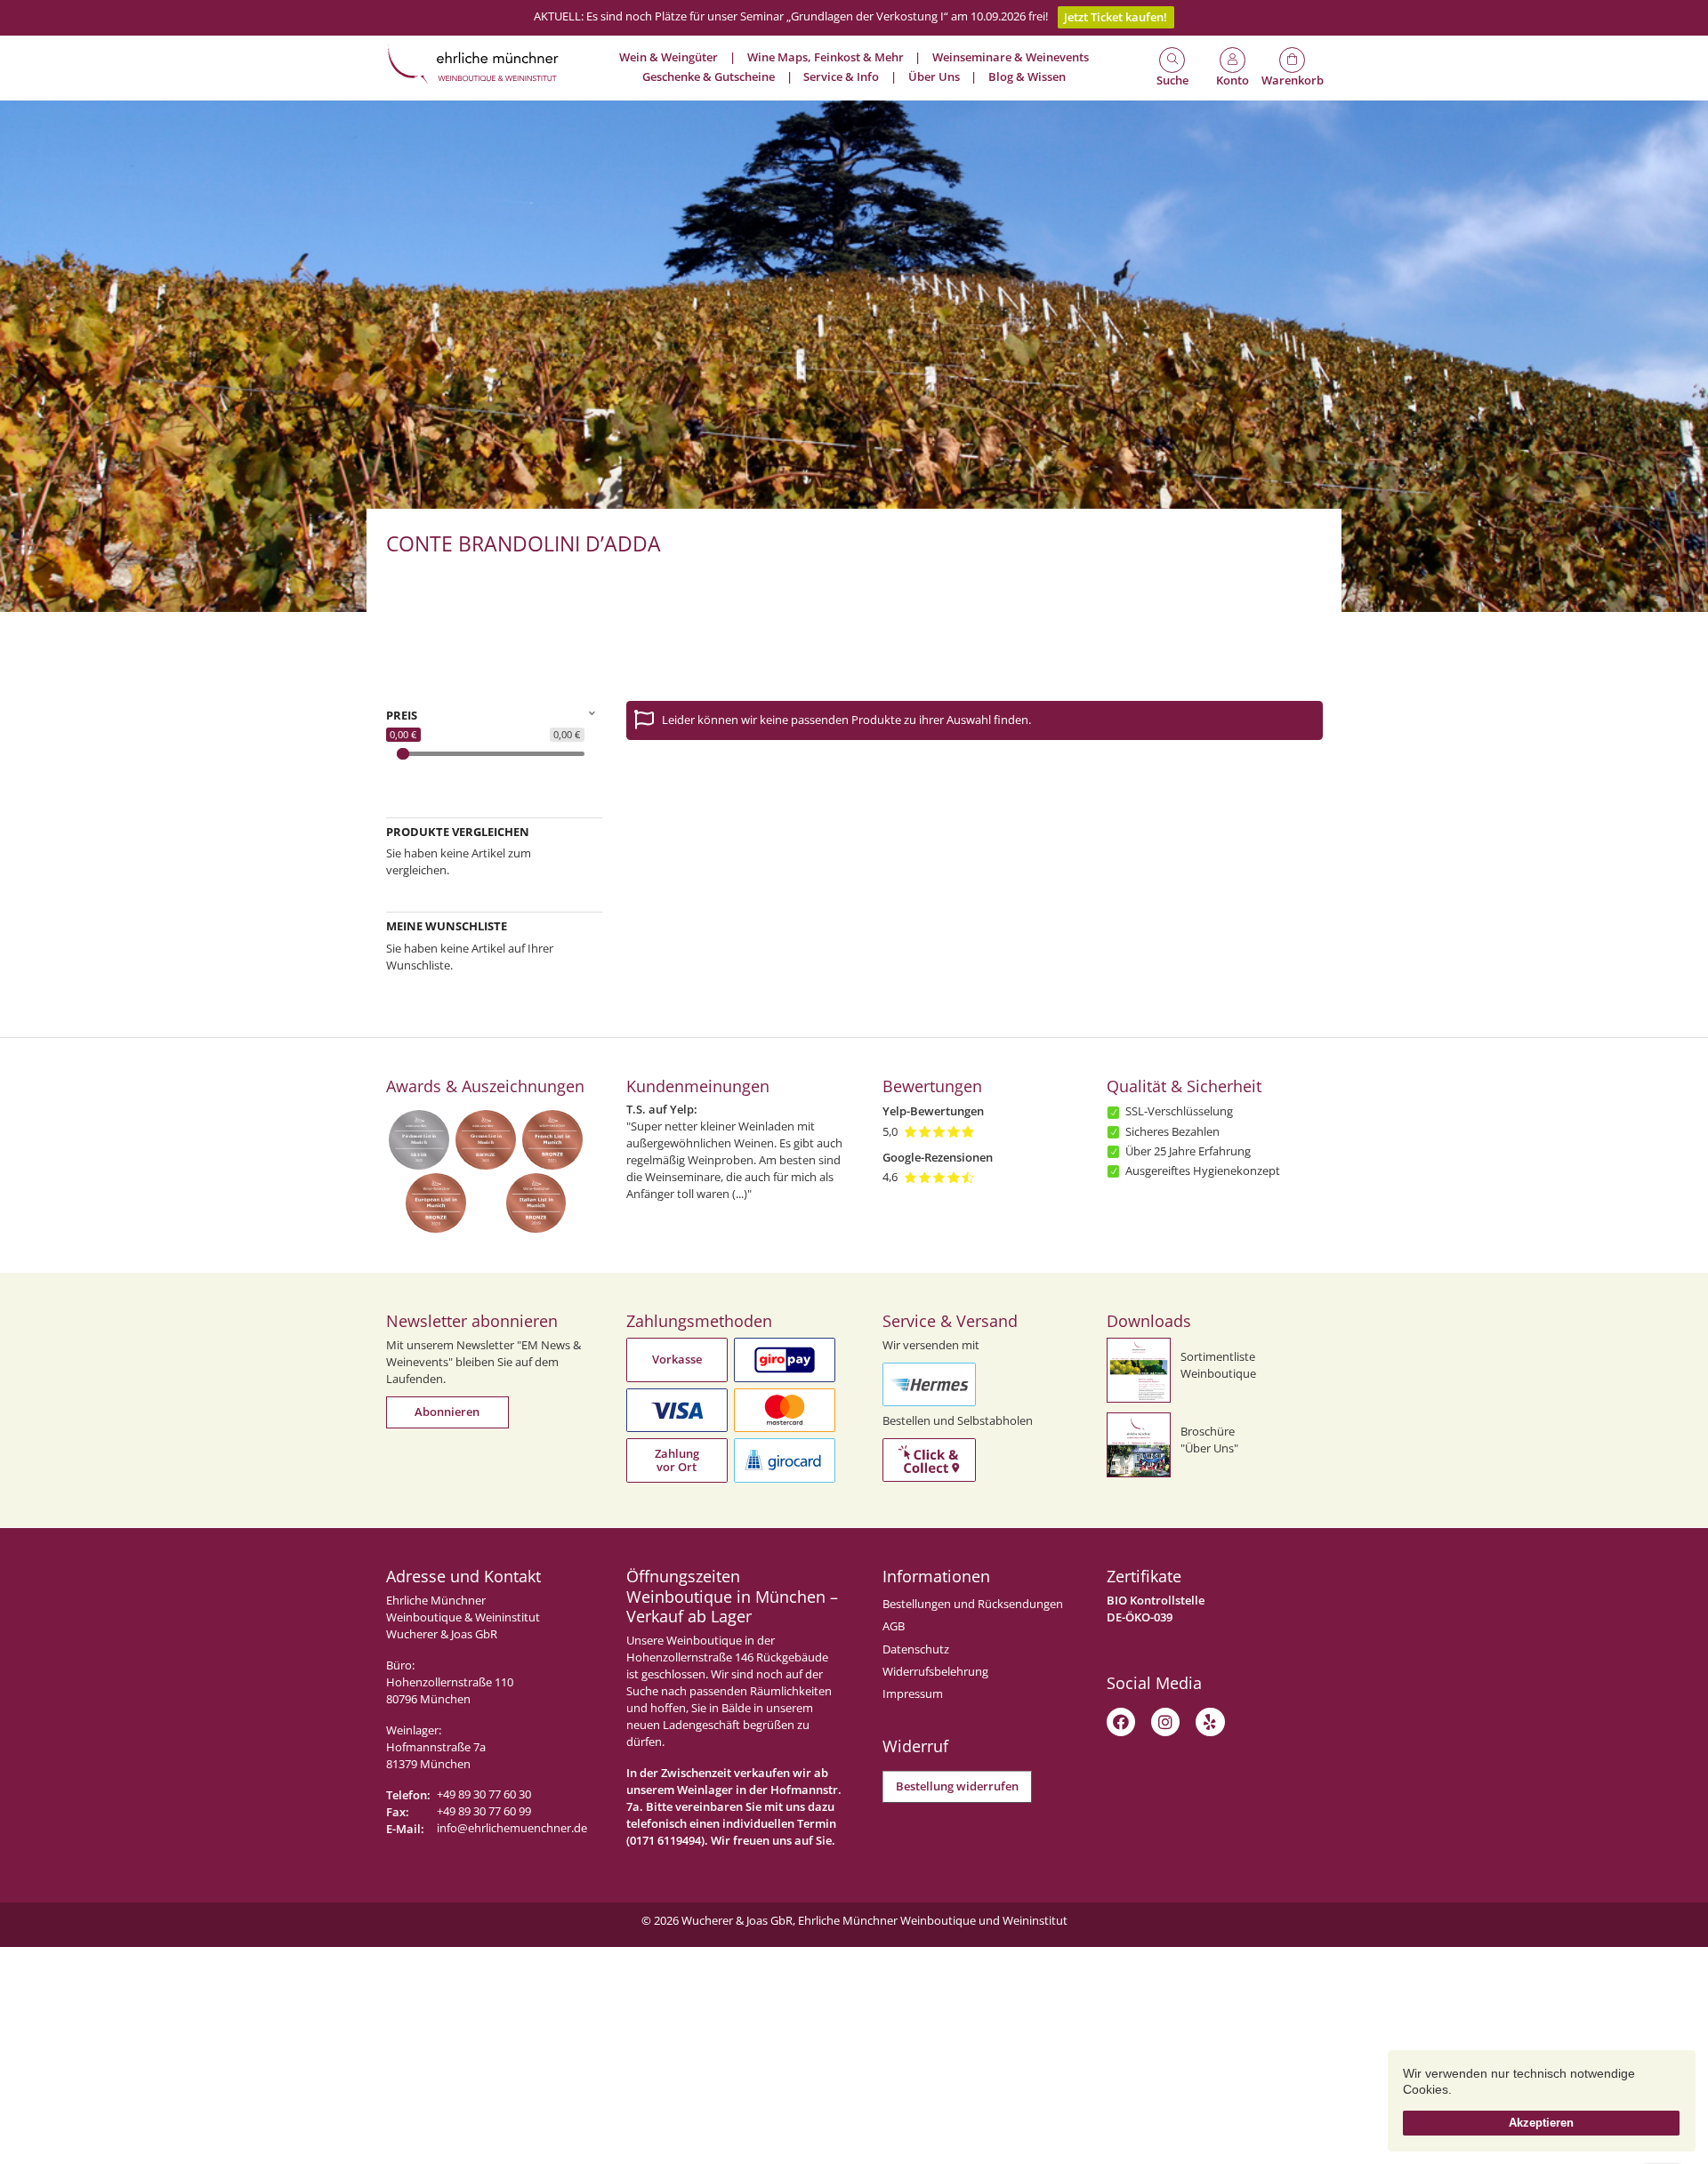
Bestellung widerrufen (957, 1786)
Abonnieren (447, 1412)
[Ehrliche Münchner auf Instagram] (1165, 1722)
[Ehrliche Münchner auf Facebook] (1121, 1722)
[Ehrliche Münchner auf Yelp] (1210, 1722)
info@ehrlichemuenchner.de (512, 1828)
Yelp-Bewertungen (933, 1111)
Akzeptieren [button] (1541, 2123)
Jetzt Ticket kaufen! (1116, 17)
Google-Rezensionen (938, 1158)
